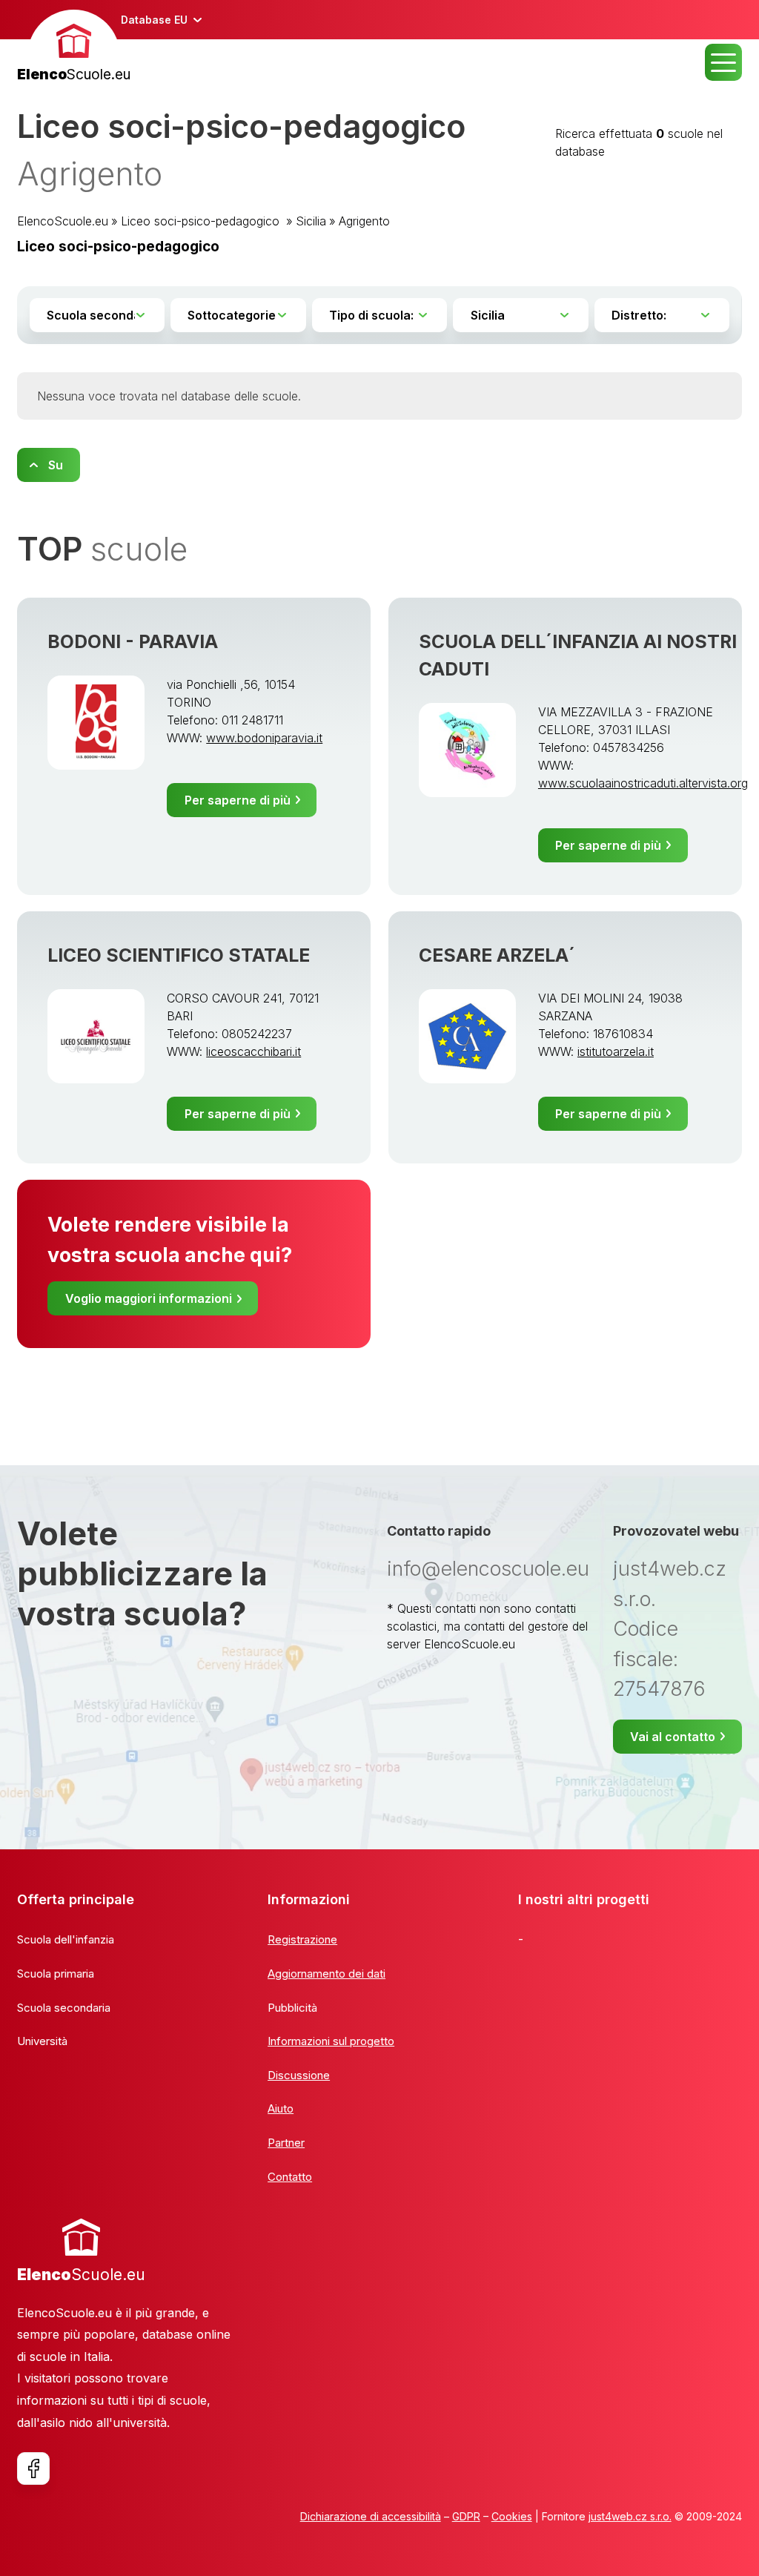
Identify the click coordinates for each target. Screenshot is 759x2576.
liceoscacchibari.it (253, 1051)
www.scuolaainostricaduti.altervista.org (643, 783)
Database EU (154, 20)
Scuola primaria (56, 1974)
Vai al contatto (673, 1737)
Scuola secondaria (64, 2008)
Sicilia (311, 221)
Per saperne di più (238, 800)
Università (42, 2041)
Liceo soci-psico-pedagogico (202, 221)
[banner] (74, 48)
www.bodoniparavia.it (264, 738)
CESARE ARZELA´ (497, 955)
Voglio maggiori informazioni (149, 1298)
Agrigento (364, 221)
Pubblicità (292, 2008)
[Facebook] (33, 2468)
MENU (723, 62)
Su (56, 465)
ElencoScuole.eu (63, 221)
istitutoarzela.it (616, 1051)
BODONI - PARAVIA (133, 641)
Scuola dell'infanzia (66, 1939)
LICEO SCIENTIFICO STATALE (179, 955)
